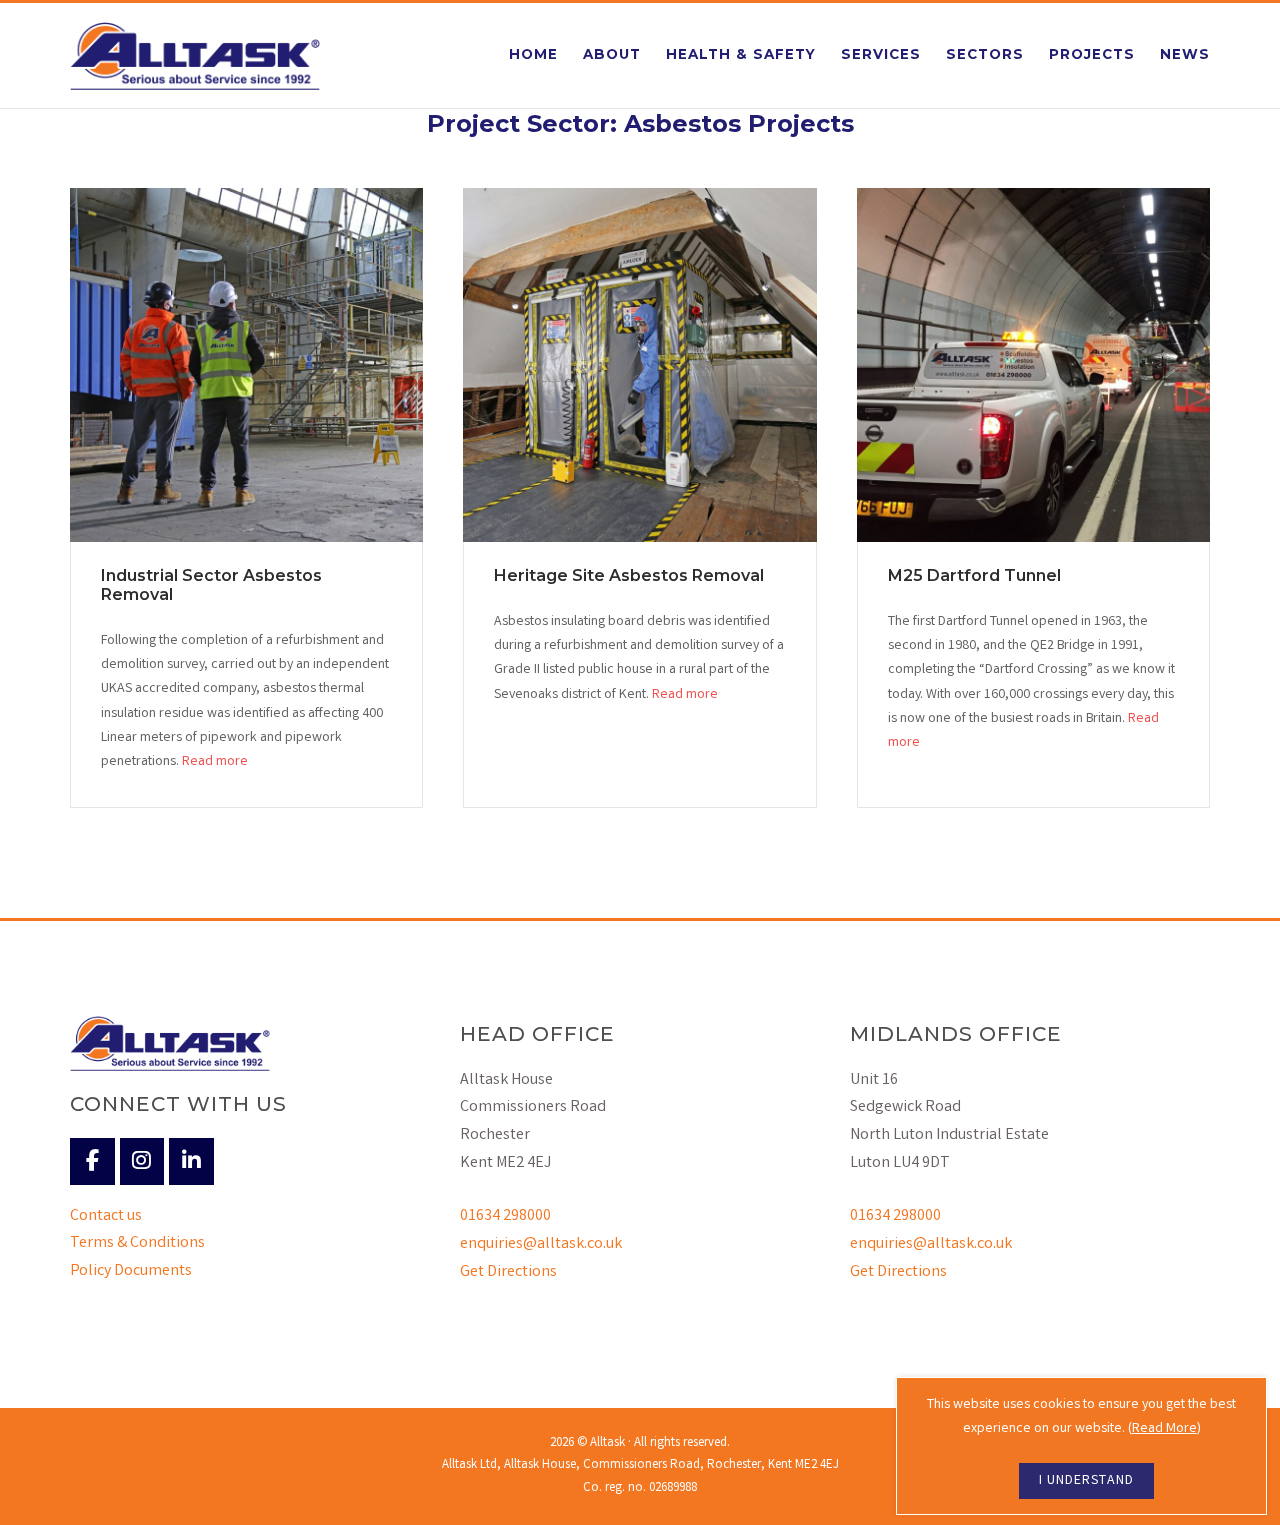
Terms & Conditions (137, 1243)
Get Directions (508, 1272)
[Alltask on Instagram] (142, 1162)
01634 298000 (505, 1216)
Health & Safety (741, 54)
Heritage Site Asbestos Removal (629, 575)
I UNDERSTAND (1086, 1481)
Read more (215, 762)
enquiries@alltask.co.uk (541, 1244)
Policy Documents (131, 1271)
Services (881, 54)
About (612, 54)
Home (533, 54)
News (1185, 54)
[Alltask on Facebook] (92, 1162)
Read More (1164, 1429)
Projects (1092, 54)
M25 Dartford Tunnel (974, 575)
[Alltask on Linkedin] (191, 1162)
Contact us (106, 1216)
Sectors (985, 54)
